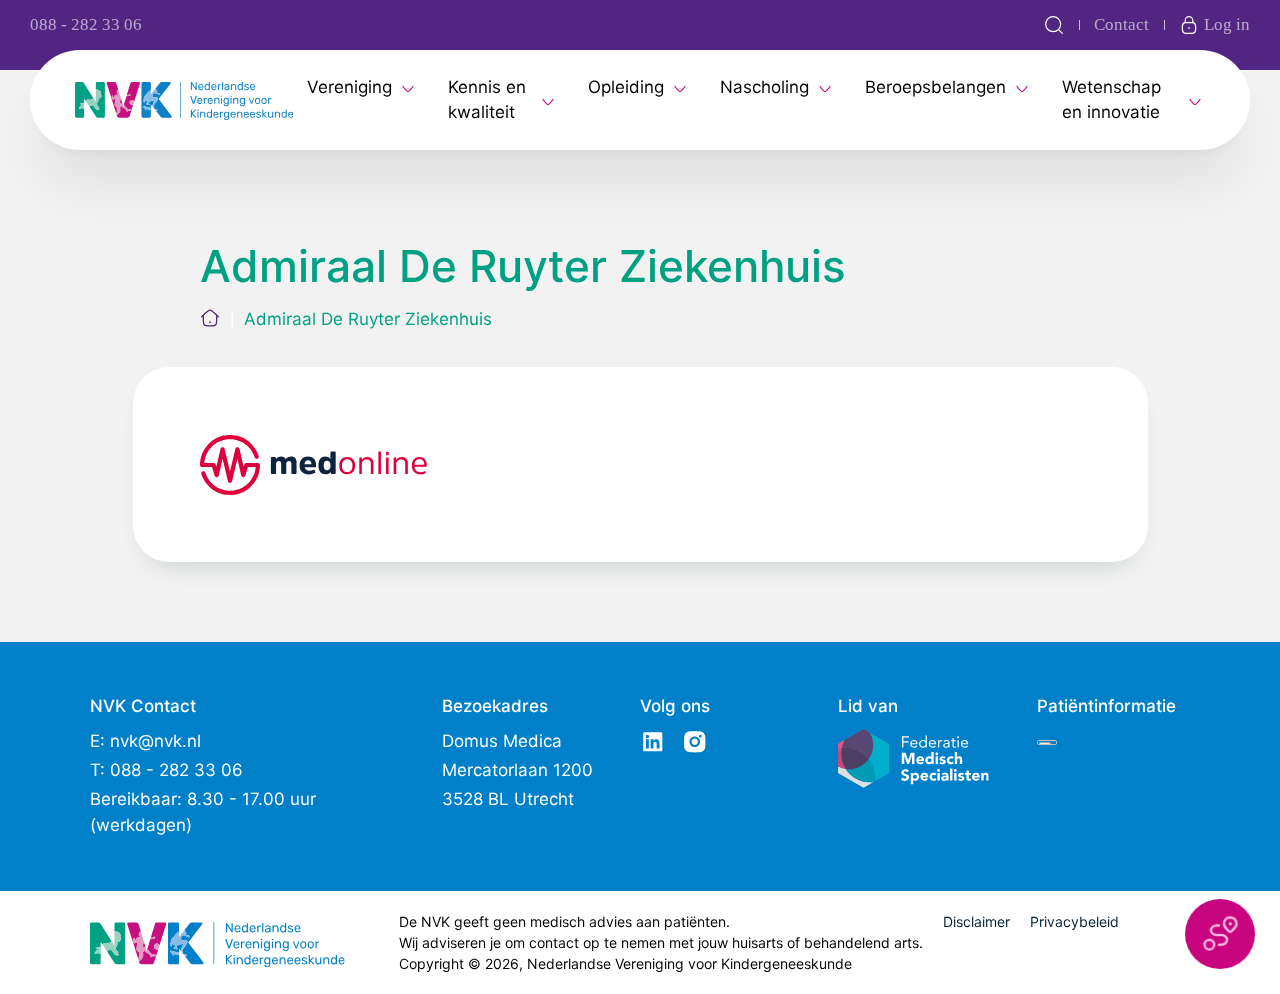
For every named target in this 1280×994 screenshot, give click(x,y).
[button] (1219, 933)
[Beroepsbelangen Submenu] (1022, 87)
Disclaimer (976, 921)
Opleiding (626, 87)
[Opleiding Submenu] (680, 87)
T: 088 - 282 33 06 (166, 770)
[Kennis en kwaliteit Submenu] (548, 100)
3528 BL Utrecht (508, 799)
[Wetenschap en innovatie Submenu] (1195, 100)
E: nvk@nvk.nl (145, 741)
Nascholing (764, 87)
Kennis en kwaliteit (487, 100)
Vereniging (349, 87)
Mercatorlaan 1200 (517, 770)
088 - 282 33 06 (86, 24)
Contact (1121, 24)
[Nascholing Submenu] (825, 87)
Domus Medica (502, 741)
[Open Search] (1054, 25)
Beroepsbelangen (935, 87)
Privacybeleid (1074, 921)
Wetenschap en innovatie (1111, 100)
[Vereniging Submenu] (408, 87)
